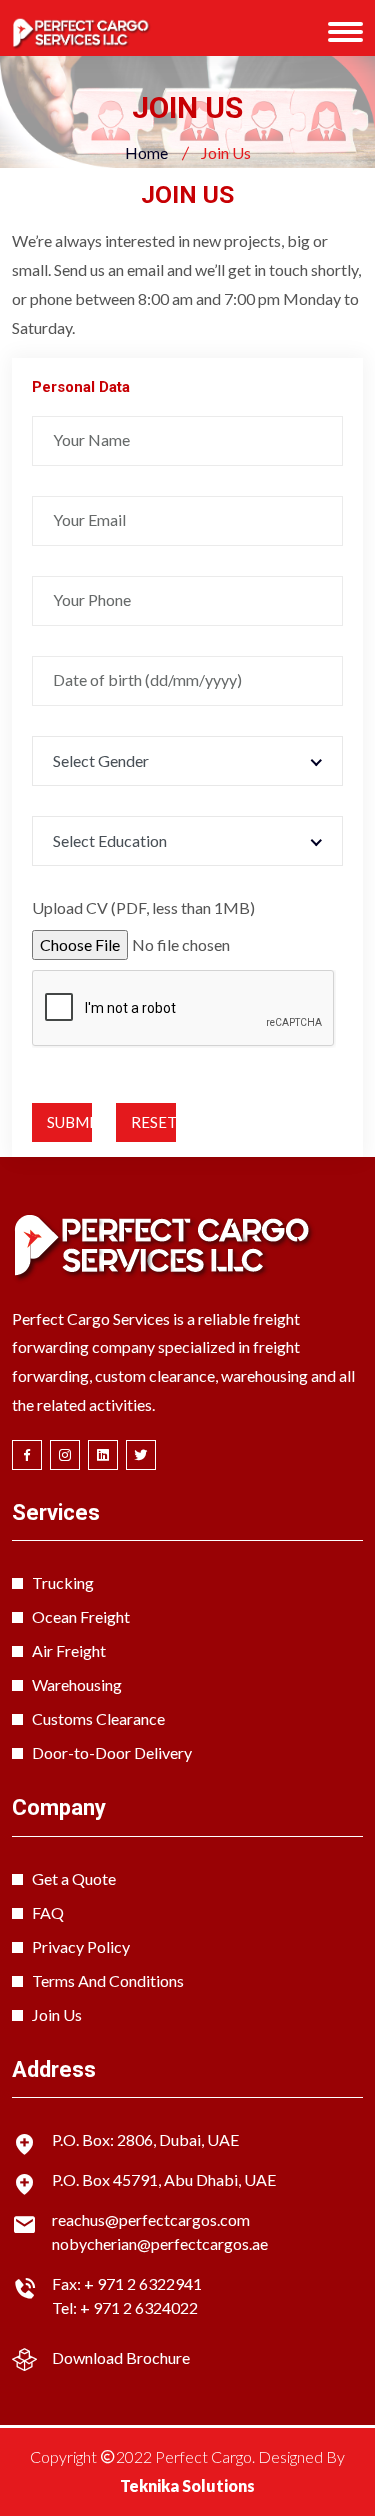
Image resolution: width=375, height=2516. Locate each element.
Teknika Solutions (187, 2485)
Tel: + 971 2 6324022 (125, 2307)
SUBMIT (69, 1122)
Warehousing (77, 1684)
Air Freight (69, 1650)
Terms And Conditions (108, 1980)
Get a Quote (74, 1878)
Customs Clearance (98, 1718)
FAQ (48, 1912)
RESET (153, 1122)
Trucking (63, 1582)
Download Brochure (121, 2357)
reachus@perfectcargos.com (151, 2219)
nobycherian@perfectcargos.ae (160, 2243)
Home (146, 152)
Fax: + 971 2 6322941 (127, 2283)
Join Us (57, 2014)
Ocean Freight (81, 1616)
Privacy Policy (81, 1946)
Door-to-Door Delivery (112, 1752)
